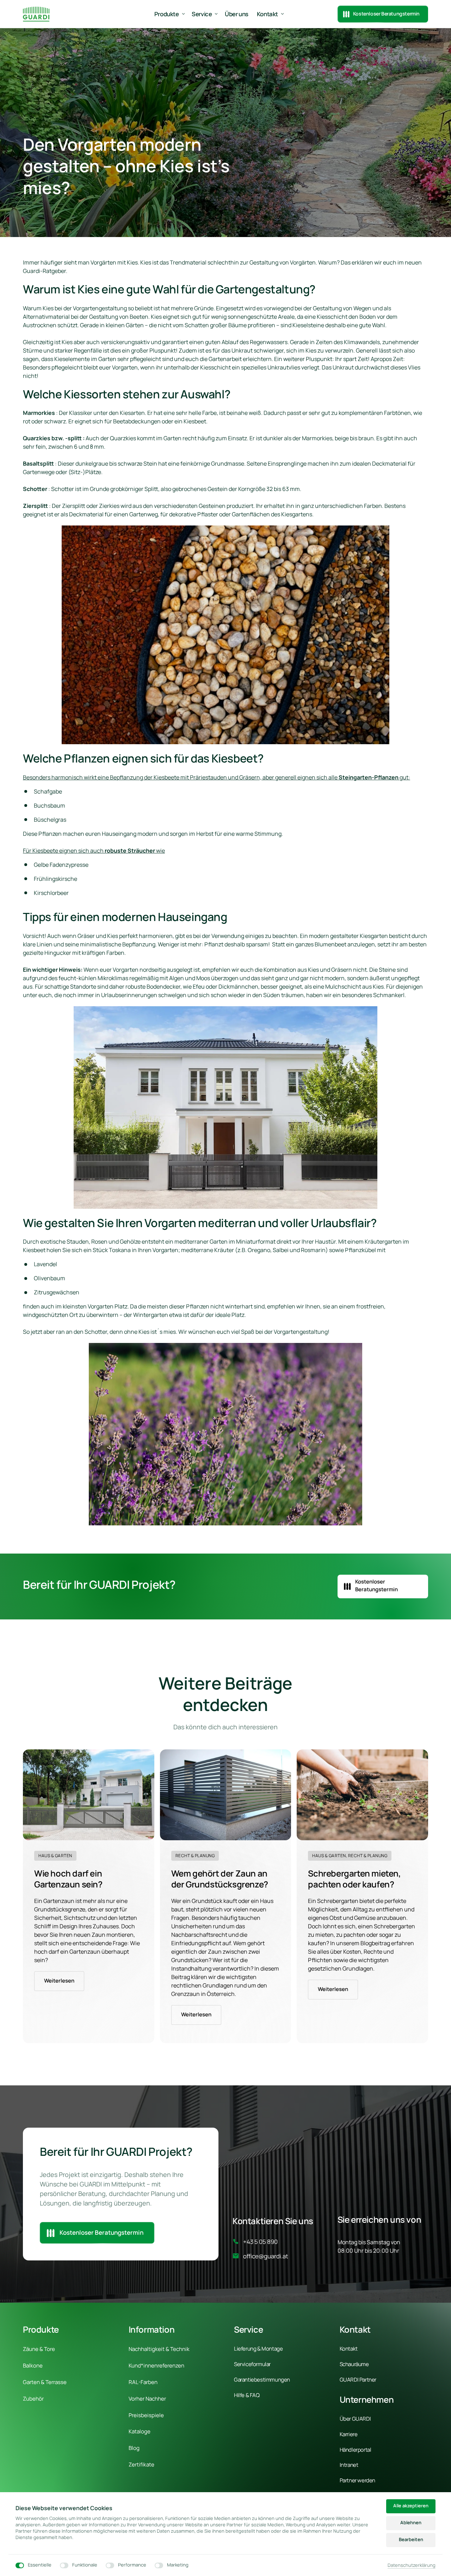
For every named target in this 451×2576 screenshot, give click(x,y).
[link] (89, 1795)
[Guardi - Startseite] (36, 14)
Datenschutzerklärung (412, 2565)
